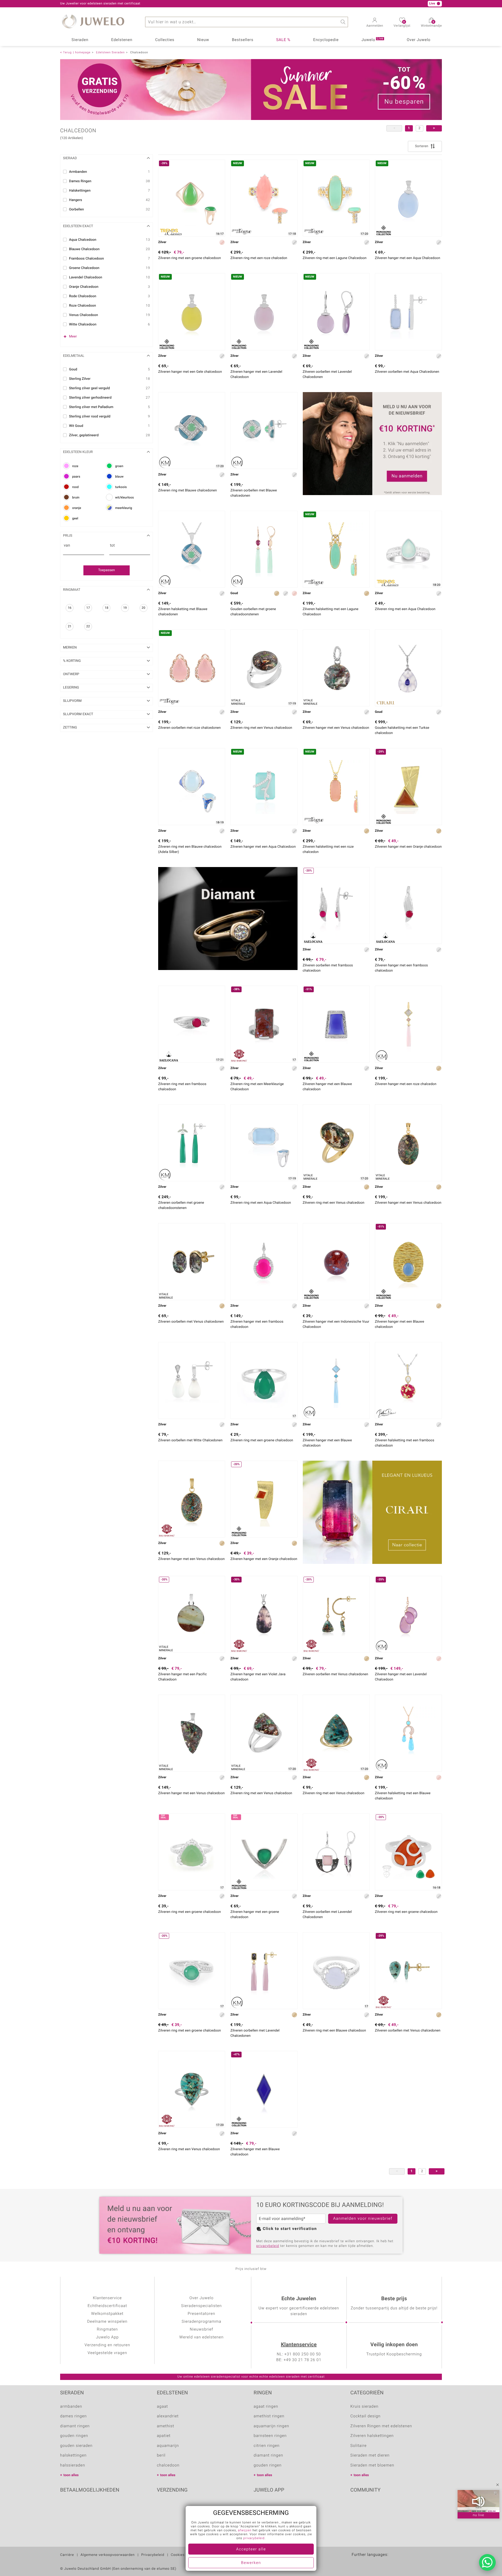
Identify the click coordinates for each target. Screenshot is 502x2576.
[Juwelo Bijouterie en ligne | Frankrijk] (368, 2563)
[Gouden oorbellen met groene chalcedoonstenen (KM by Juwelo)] (264, 549)
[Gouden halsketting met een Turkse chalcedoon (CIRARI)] (408, 668)
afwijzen (245, 2531)
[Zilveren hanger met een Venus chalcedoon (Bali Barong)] (192, 1499)
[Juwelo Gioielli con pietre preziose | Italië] (401, 2563)
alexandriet (168, 2416)
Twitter (356, 2506)
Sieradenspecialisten (202, 2306)
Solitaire (358, 2446)
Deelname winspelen (107, 2322)
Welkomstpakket (107, 2314)
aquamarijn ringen (271, 2426)
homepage (83, 52)
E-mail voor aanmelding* (282, 2219)
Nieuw (203, 40)
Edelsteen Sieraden (110, 52)
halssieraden (73, 2465)
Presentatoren (202, 2314)
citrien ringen (267, 2446)
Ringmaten (107, 2330)
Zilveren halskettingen (372, 2436)
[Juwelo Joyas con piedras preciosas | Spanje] (379, 2563)
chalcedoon (168, 2465)
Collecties (165, 40)
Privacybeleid (153, 2555)
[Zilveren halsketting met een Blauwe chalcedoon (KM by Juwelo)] (408, 1733)
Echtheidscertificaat (107, 2306)
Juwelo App (107, 2337)
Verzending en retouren (107, 2345)
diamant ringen (75, 2426)
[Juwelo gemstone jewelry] (390, 2563)
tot (113, 546)
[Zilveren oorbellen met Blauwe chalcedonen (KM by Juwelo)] (264, 431)
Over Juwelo (419, 40)
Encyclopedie (326, 40)
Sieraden (80, 40)
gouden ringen (74, 2436)
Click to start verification (290, 2229)
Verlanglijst (402, 24)
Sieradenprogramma (202, 2322)
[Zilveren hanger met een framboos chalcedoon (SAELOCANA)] (408, 905)
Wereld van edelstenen (201, 2337)
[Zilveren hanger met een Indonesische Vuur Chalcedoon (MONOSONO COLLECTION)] (336, 1261)
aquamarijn (168, 2446)
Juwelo (372, 40)
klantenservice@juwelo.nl (161, 4)
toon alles (71, 2475)
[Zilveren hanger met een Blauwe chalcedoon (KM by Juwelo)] (336, 1380)
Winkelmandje (431, 24)
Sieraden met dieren (370, 2455)
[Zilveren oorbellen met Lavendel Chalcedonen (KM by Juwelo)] (264, 1971)
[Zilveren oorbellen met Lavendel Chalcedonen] (336, 1852)
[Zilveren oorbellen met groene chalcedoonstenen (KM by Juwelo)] (192, 1143)
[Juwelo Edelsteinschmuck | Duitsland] (357, 2563)
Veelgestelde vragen (107, 2353)
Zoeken (343, 22)
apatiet (164, 2436)
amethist (166, 2426)
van (67, 546)
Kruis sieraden (364, 2407)
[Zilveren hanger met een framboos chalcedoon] (264, 1261)
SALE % (283, 40)
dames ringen (73, 2416)
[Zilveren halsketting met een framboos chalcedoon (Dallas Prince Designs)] (408, 1380)
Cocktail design (365, 2416)
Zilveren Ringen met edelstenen (381, 2426)
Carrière (67, 2555)
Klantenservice (299, 2345)
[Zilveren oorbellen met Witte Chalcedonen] (192, 1380)
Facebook (369, 2506)
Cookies (178, 2555)
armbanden (71, 2407)
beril (161, 2455)
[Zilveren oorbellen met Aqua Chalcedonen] (408, 312)
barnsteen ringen (270, 2436)
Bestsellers (243, 40)
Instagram (382, 2506)
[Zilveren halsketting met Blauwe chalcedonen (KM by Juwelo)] (192, 549)
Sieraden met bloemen (372, 2465)
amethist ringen (269, 2416)
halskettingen (73, 2455)
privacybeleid (268, 2246)
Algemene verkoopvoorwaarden (108, 2555)
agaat (162, 2407)
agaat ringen (266, 2407)
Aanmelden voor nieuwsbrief (363, 2219)
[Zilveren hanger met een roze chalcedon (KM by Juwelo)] (408, 1024)
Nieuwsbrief (202, 2330)
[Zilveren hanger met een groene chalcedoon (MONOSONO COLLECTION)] (264, 1852)
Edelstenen (122, 40)
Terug (67, 52)
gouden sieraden (76, 2446)
